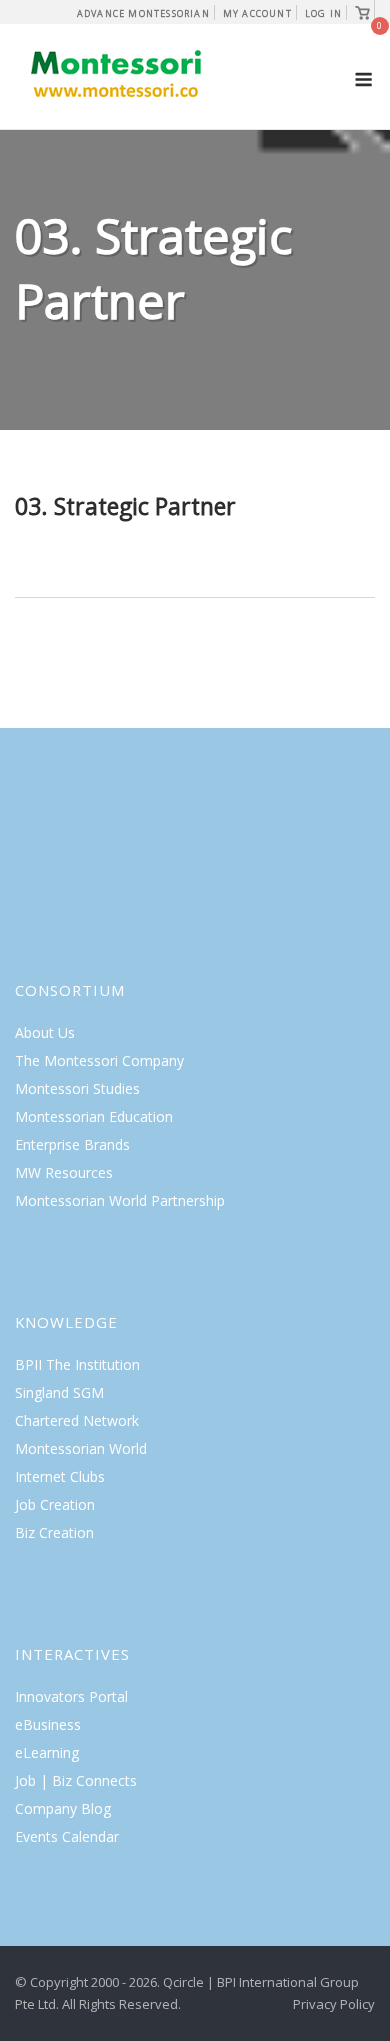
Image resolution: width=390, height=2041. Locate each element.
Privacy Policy (334, 2004)
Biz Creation (54, 1532)
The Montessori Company (99, 1060)
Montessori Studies (77, 1088)
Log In (323, 13)
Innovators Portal (71, 1696)
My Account (257, 13)
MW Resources (64, 1172)
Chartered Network (77, 1420)
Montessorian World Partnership (120, 1200)
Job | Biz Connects (76, 1780)
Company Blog (63, 1808)
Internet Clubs (60, 1476)
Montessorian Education (94, 1116)
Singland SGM (59, 1392)
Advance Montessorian (143, 13)
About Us (45, 1032)
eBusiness (48, 1724)
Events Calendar (67, 1836)
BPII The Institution (77, 1364)
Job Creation (55, 1504)
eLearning (47, 1752)
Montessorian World (81, 1448)
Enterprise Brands (72, 1144)
